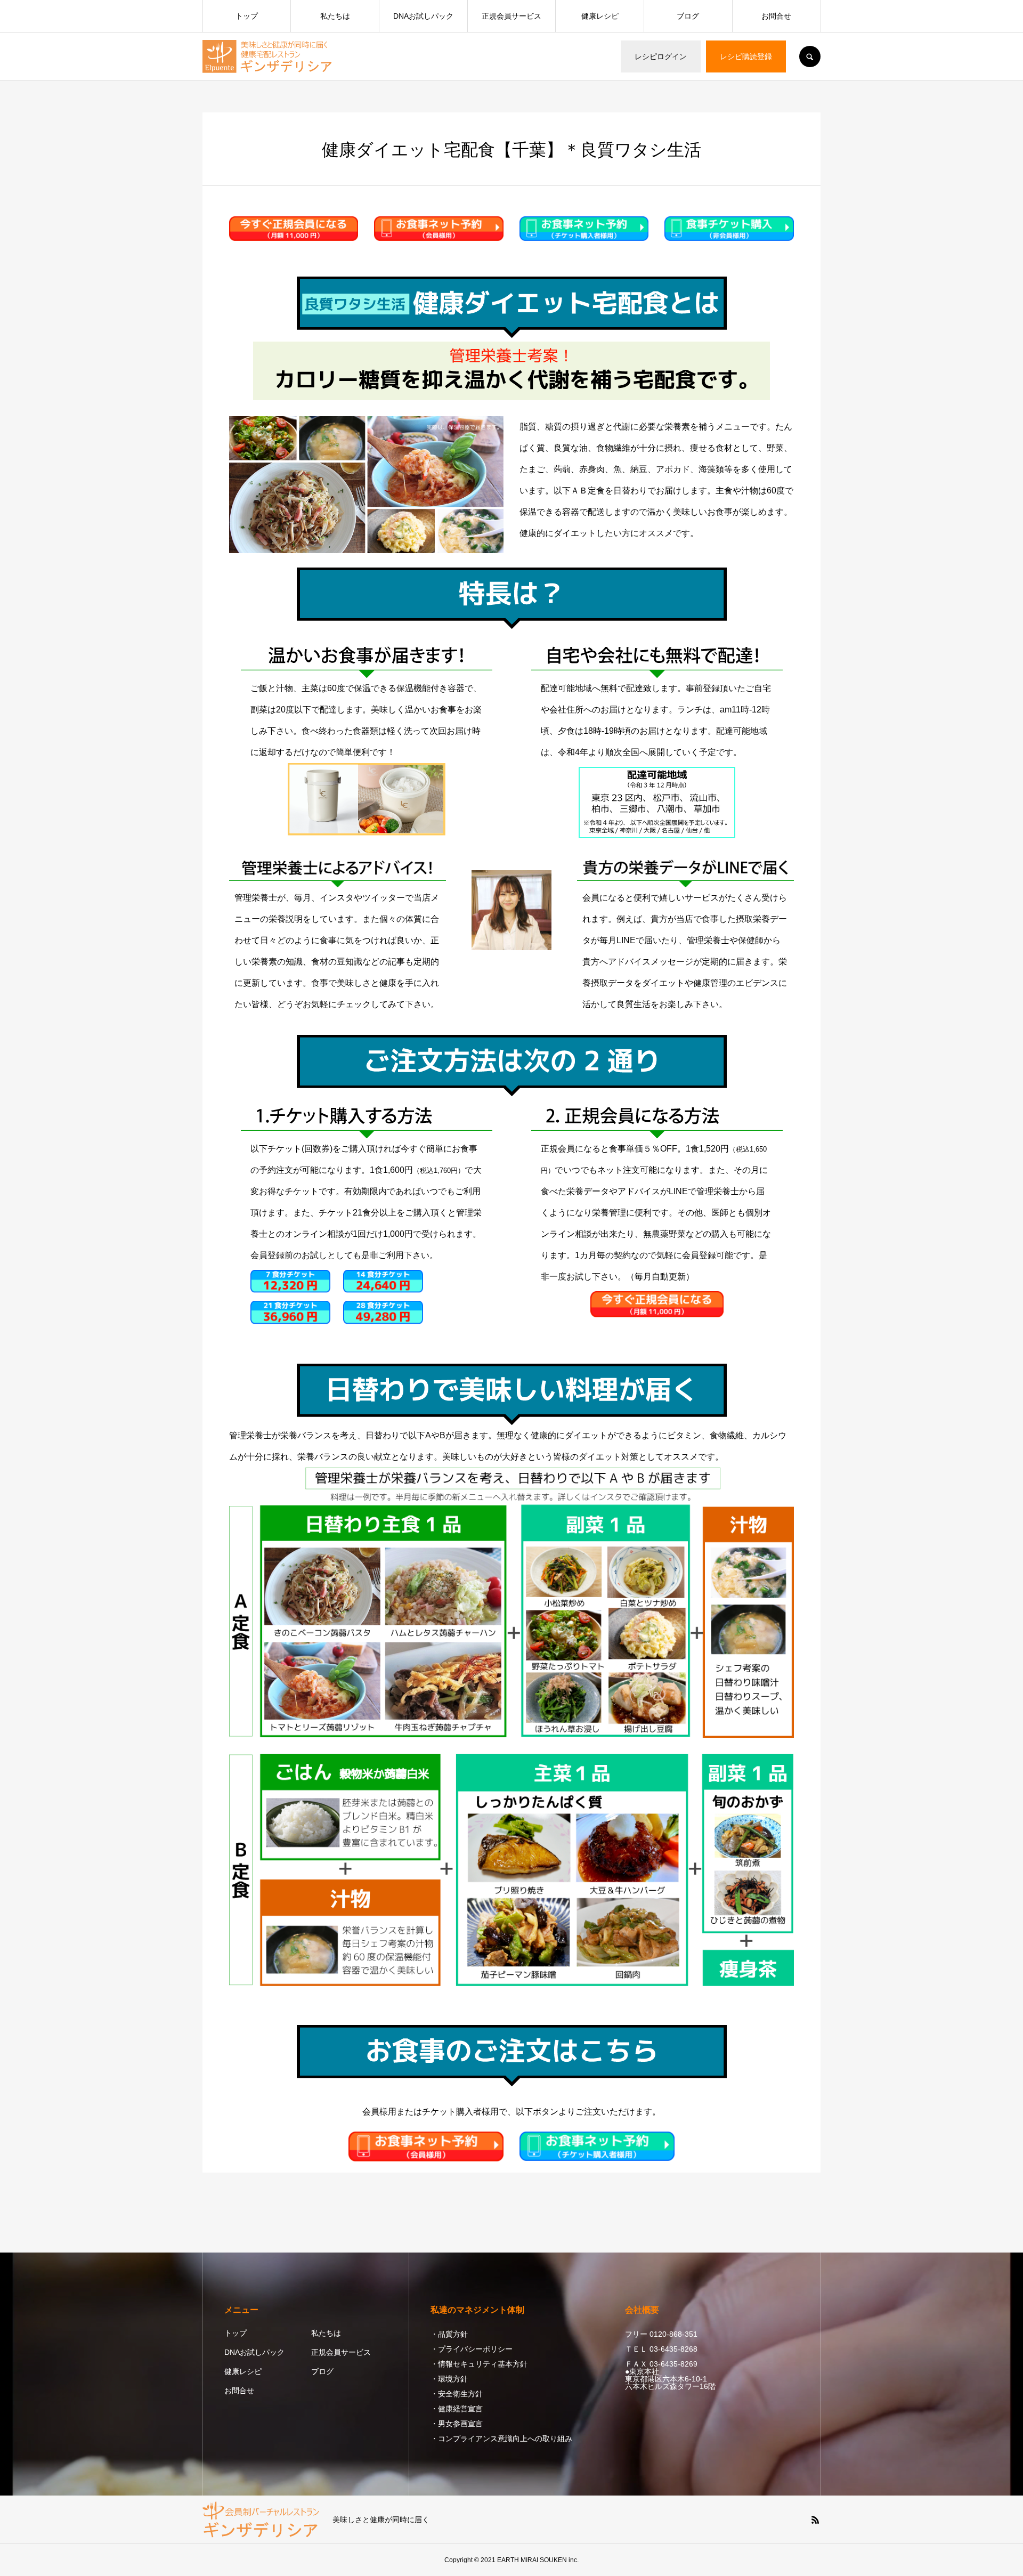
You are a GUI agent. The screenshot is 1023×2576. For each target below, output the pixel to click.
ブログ (688, 16)
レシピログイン (661, 56)
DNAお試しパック (423, 16)
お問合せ (776, 16)
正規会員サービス (511, 16)
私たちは (335, 16)
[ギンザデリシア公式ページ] (268, 56)
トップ (247, 16)
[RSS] (815, 2520)
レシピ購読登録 (746, 56)
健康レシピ (600, 16)
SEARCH (810, 56)
